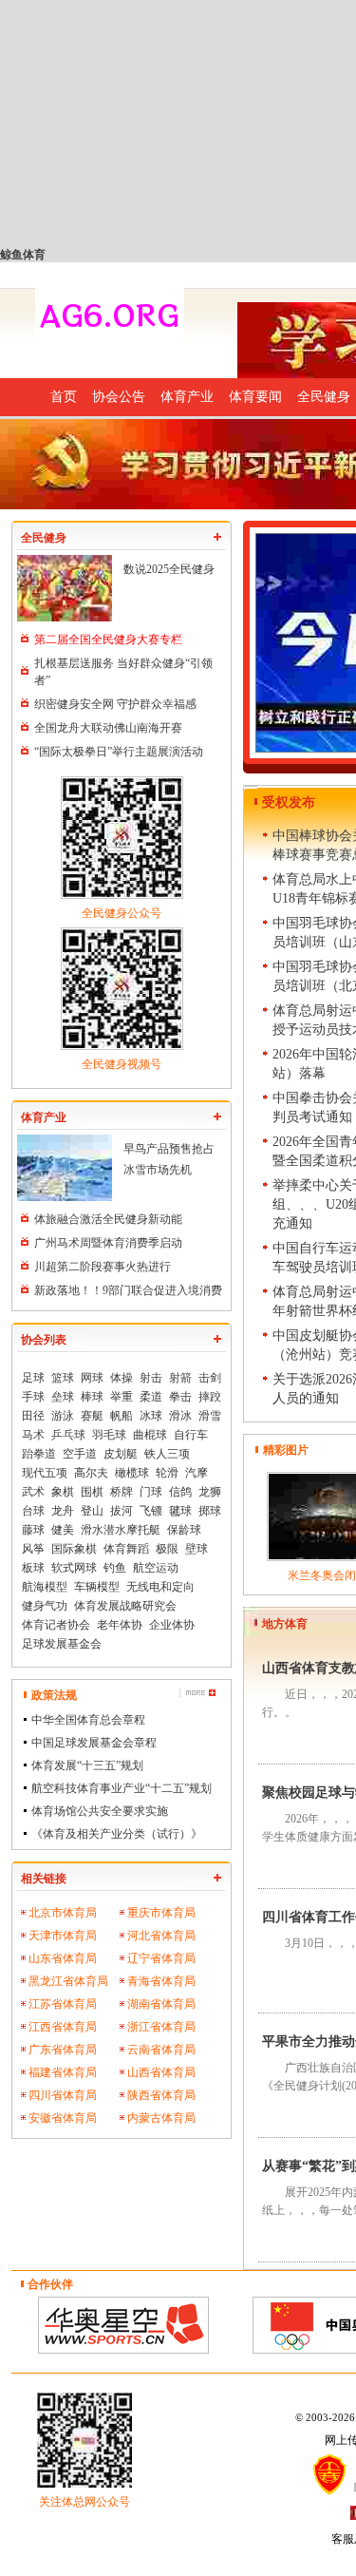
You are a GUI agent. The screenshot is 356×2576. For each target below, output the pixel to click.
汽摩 (197, 1473)
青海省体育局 (161, 1981)
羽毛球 (109, 1435)
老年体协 (120, 1625)
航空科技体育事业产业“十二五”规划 (122, 1788)
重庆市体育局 (161, 1913)
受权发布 (289, 802)
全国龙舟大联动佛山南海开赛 (108, 728)
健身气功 (45, 1606)
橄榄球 (132, 1473)
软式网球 (74, 1568)
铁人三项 (167, 1454)
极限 (167, 1549)
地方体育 (285, 1624)
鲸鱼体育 (23, 255)
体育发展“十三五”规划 (87, 1765)
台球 (33, 1511)
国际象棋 (74, 1549)
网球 (92, 1378)
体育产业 (187, 397)
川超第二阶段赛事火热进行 (103, 1267)
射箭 (180, 1378)
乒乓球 (68, 1435)
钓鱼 (115, 1568)
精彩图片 (286, 1450)
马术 (33, 1435)
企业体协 (172, 1625)
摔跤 (210, 1397)
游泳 (63, 1416)
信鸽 (180, 1492)
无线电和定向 (160, 1587)
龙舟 (63, 1511)
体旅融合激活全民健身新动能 (108, 1219)
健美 (63, 1530)
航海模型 (45, 1587)
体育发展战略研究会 (125, 1606)
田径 (33, 1416)
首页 (64, 397)
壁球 (197, 1549)
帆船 (122, 1416)
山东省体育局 (63, 1958)
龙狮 (210, 1492)
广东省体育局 (63, 2050)
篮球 (63, 1378)
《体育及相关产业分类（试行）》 (117, 1834)
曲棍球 (150, 1435)
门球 (151, 1492)
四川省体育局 (63, 2095)
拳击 (180, 1397)
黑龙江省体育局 (68, 1981)
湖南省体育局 (161, 2004)
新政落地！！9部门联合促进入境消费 (128, 1290)
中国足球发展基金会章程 (94, 1743)
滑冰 (180, 1416)
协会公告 (119, 397)
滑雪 (210, 1416)
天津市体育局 (63, 1936)
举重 (122, 1397)
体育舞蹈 (126, 1549)
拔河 (122, 1511)
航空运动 (156, 1568)
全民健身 (44, 538)
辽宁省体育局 (161, 1958)
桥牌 (122, 1492)
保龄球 (184, 1530)
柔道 (151, 1397)
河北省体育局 (161, 1936)
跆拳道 (39, 1454)
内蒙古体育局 (161, 2118)
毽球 (180, 1511)
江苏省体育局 (63, 2004)
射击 (151, 1378)
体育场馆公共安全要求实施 (100, 1811)
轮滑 (167, 1473)
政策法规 (54, 1695)
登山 (92, 1511)
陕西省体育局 (161, 2095)
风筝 (33, 1549)
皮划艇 (121, 1454)
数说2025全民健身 (169, 569)
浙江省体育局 (161, 2027)
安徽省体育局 (63, 2118)
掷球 (210, 1511)
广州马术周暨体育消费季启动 (108, 1243)
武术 (33, 1492)
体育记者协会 (56, 1625)
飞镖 (151, 1511)
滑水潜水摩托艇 (121, 1530)
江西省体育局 (63, 2027)
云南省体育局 (161, 2050)
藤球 (33, 1530)
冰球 (151, 1416)
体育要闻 (255, 397)
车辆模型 (97, 1587)
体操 (122, 1378)
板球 (33, 1568)
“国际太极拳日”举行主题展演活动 (119, 752)
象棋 (63, 1492)
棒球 (92, 1397)
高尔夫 (91, 1473)
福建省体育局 (63, 2072)
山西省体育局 (161, 2072)
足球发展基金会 (62, 1644)
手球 (33, 1397)
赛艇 (92, 1416)
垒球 (63, 1397)
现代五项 (45, 1473)
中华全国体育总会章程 (88, 1720)
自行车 (191, 1435)
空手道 (80, 1454)
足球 (33, 1378)
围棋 (92, 1492)
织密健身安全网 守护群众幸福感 (115, 704)
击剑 (210, 1378)
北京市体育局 (63, 1913)
